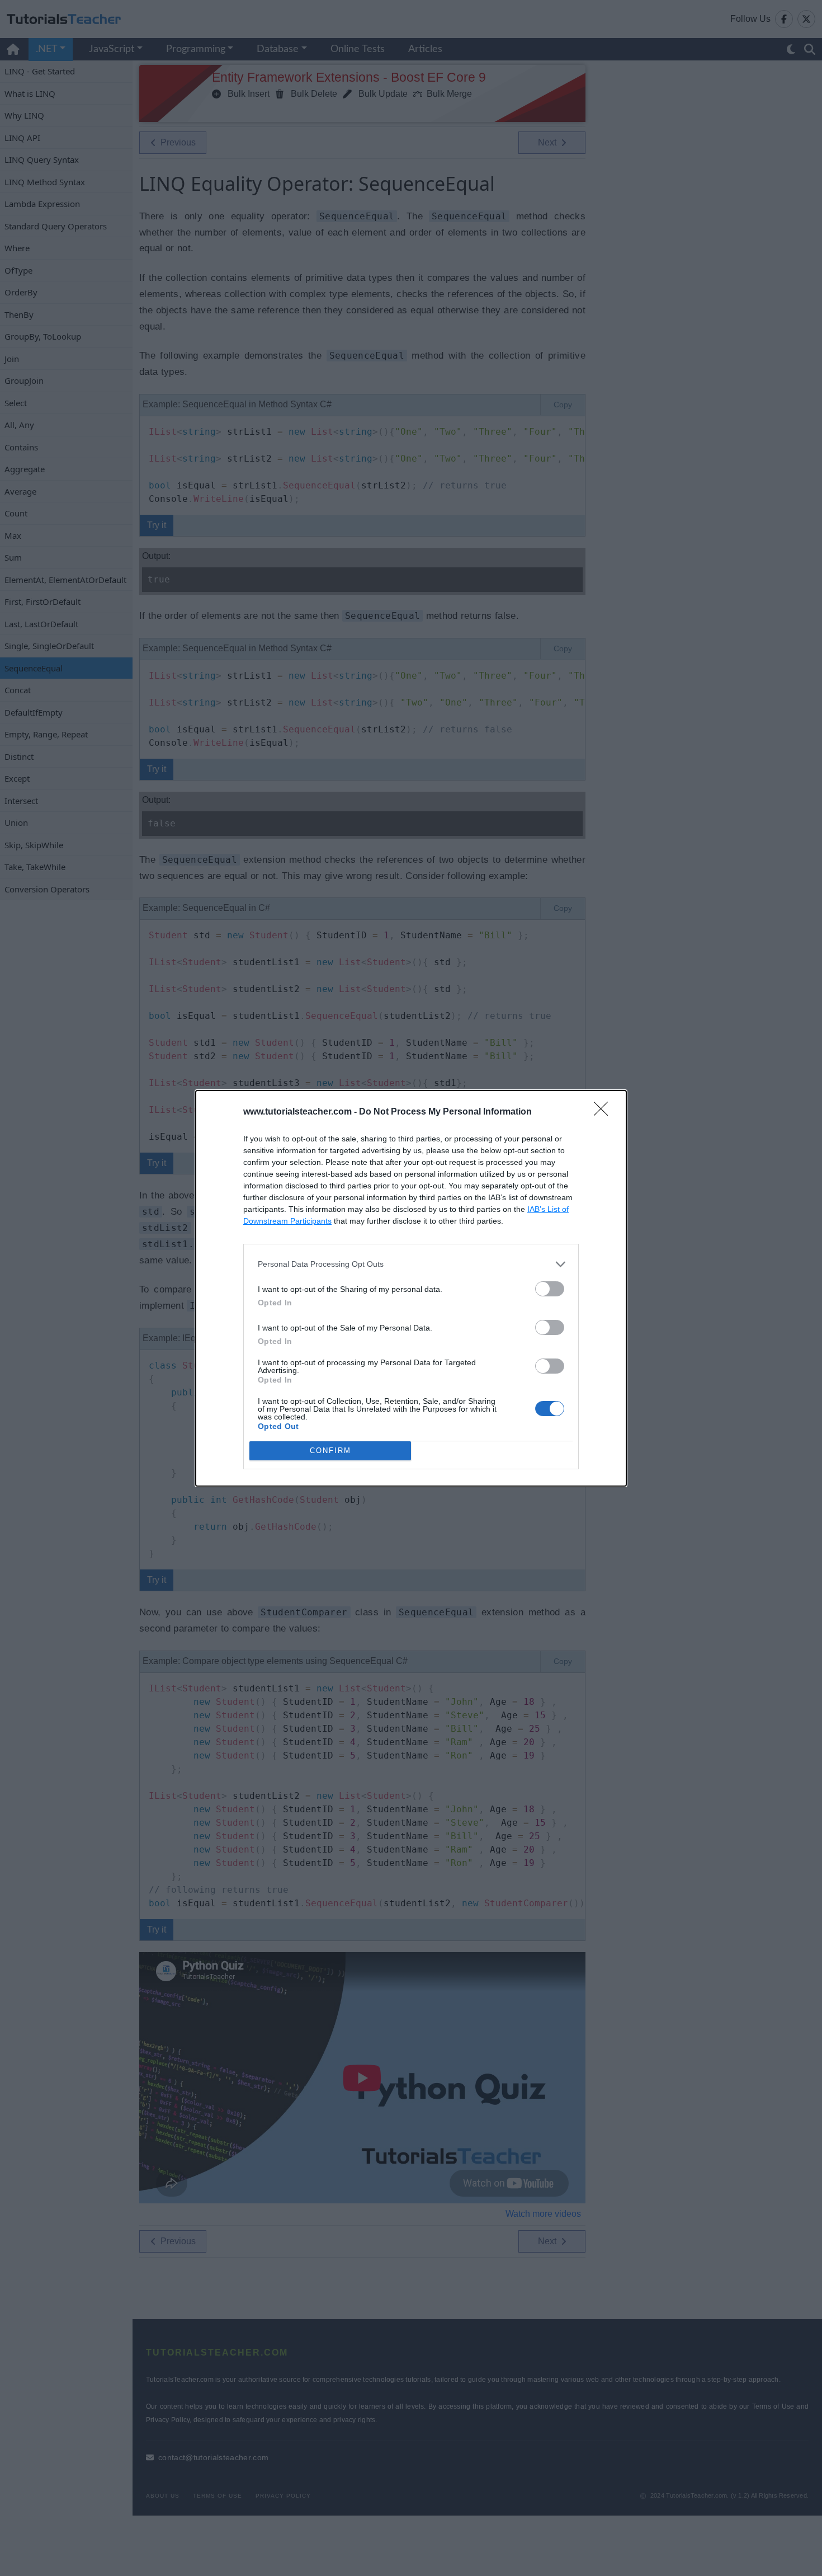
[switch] (550, 1289)
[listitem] (411, 1264)
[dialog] (411, 1288)
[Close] (604, 1112)
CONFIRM (330, 1451)
